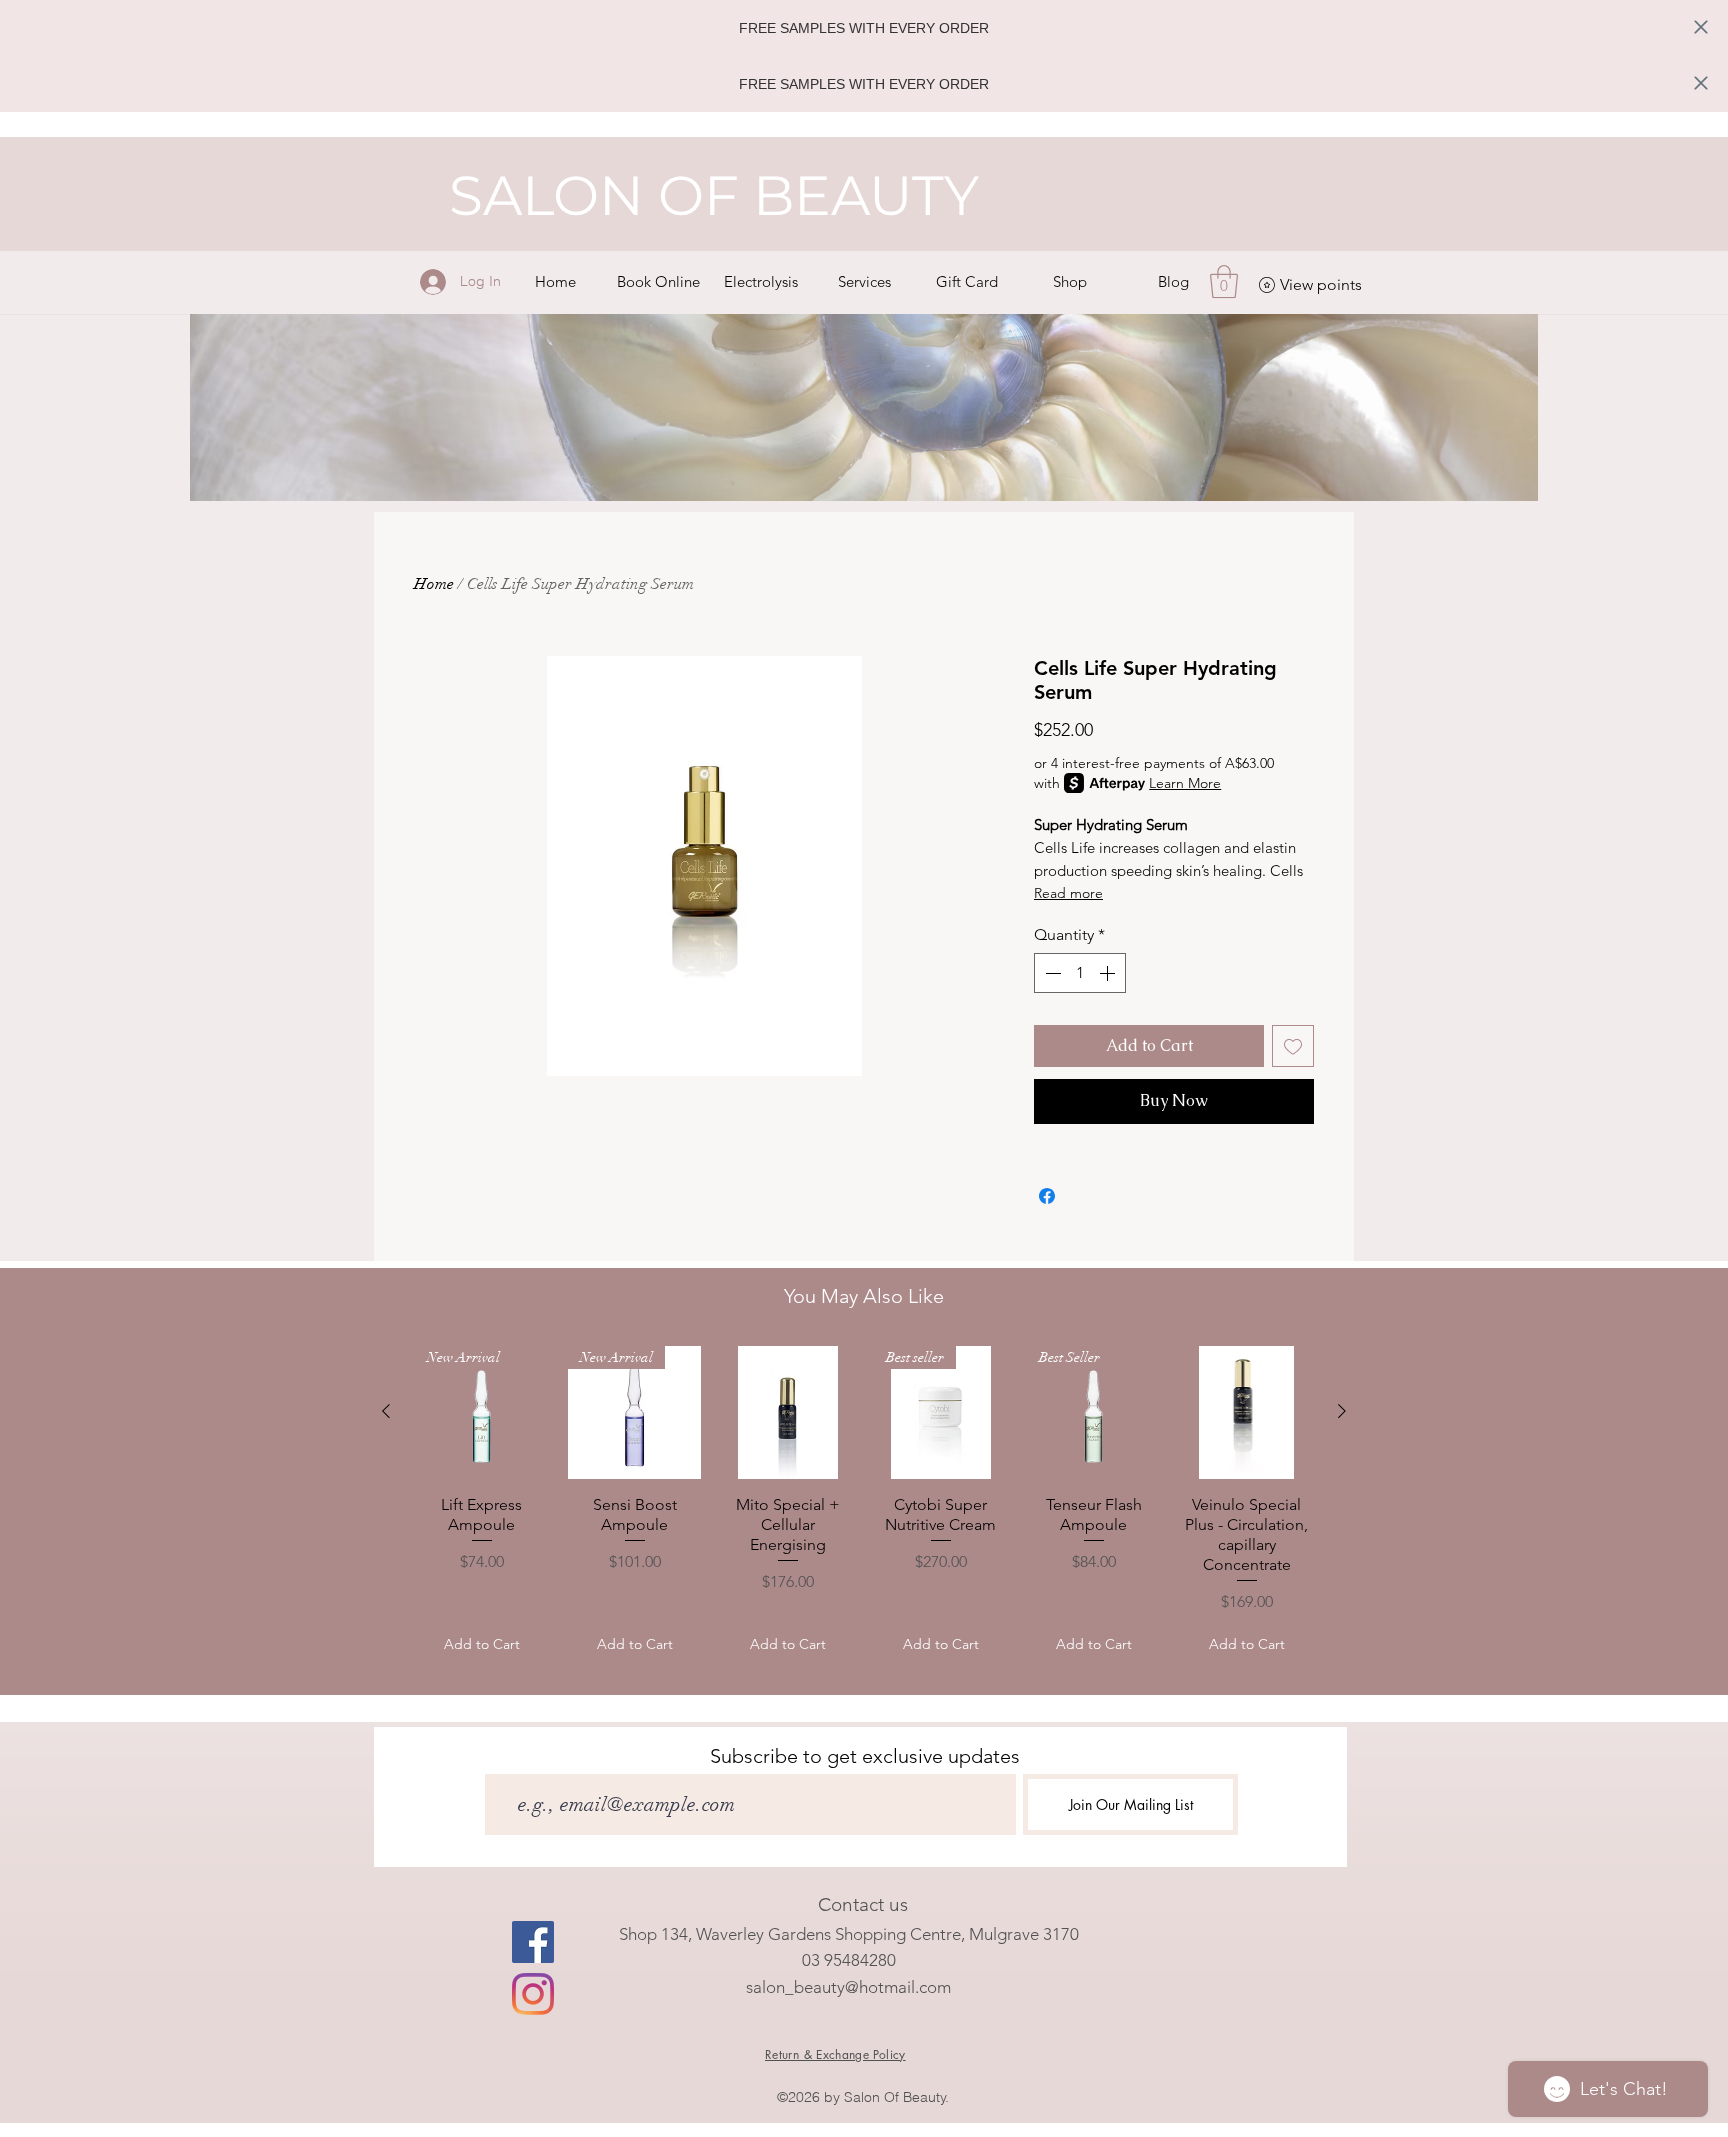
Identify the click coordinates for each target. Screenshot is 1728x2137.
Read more (1068, 893)
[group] (864, 1505)
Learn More (1185, 783)
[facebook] (533, 1942)
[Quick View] (787, 1412)
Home (434, 584)
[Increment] (1109, 973)
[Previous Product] (386, 1411)
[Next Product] (1342, 1411)
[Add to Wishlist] (1293, 1046)
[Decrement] (1051, 973)
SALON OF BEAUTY (714, 195)
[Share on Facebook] (1047, 1196)
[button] (864, 281)
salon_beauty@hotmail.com (848, 1987)
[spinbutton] (1080, 973)
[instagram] (533, 1994)
